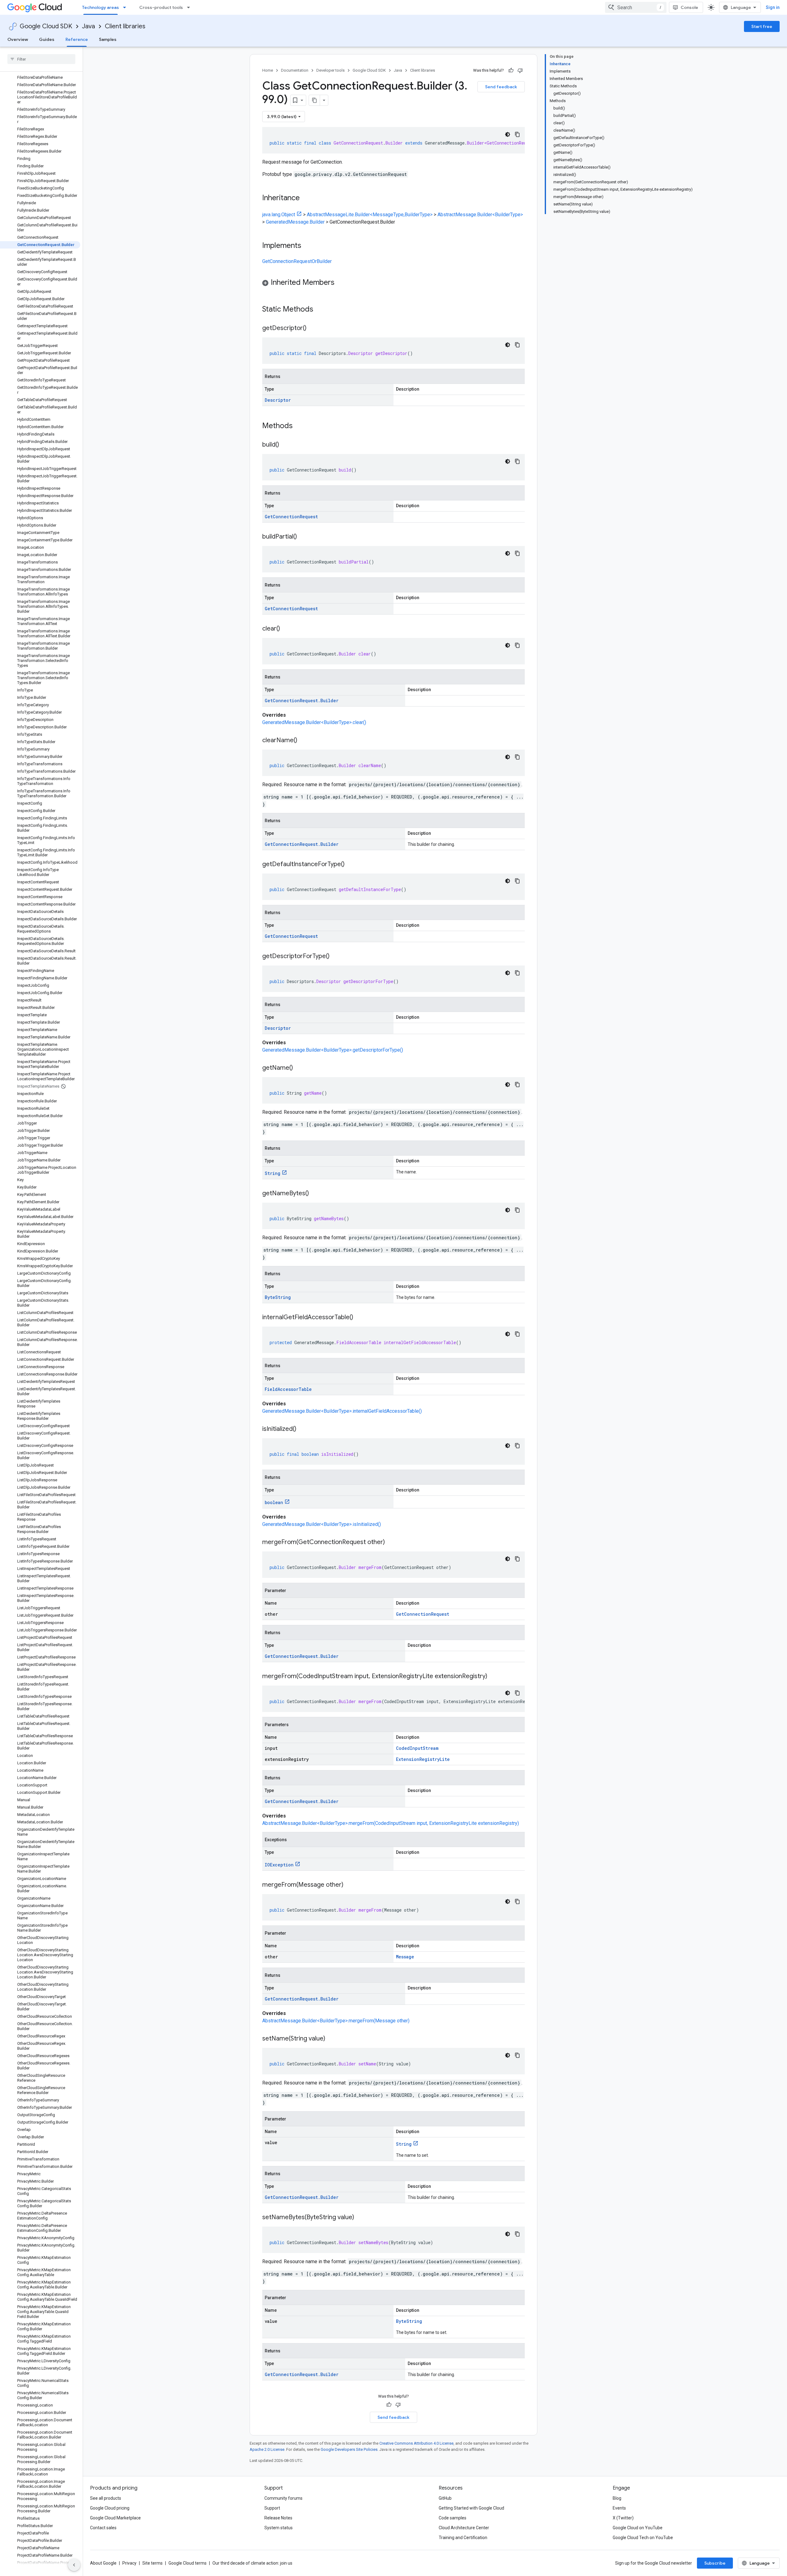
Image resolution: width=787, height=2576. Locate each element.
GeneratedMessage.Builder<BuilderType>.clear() (314, 722)
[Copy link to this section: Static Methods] (321, 310)
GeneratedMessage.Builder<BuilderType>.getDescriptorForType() (333, 1050)
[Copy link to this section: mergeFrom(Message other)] (350, 1885)
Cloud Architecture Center (464, 2528)
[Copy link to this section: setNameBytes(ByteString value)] (360, 2218)
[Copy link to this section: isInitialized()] (303, 1429)
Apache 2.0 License (267, 2449)
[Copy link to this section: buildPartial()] (303, 537)
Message (405, 1957)
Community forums (283, 2498)
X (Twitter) (623, 2518)
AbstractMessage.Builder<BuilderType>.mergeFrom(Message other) (336, 2021)
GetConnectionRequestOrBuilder (297, 261)
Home (268, 70)
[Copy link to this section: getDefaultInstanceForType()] (351, 865)
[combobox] (636, 7)
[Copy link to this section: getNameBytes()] (315, 1194)
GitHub (445, 2498)
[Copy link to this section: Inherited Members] (341, 283)
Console (689, 7)
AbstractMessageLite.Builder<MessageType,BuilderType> (370, 215)
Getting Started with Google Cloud (471, 2508)
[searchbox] (41, 59)
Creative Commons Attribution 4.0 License (416, 2443)
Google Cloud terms (188, 2563)
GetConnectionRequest (291, 517)
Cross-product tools (161, 7)
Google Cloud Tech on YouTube (643, 2538)
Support (272, 2508)
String (273, 1173)
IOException (279, 1865)
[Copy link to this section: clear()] (286, 629)
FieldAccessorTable (288, 1389)
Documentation (295, 70)
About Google (103, 2563)
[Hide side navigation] (74, 2565)
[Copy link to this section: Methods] (301, 426)
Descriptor (278, 400)
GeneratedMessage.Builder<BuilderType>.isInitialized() (322, 1524)
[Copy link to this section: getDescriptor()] (313, 328)
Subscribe (715, 2563)
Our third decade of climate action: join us (252, 2563)
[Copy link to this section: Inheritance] (306, 198)
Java (89, 26)
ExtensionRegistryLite (423, 1759)
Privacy (129, 2563)
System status (279, 2528)
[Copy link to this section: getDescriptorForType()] (336, 957)
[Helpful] (511, 70)
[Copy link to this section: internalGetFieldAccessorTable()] (359, 1318)
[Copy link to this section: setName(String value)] (331, 2039)
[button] (393, 283)
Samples (108, 39)
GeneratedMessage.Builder (295, 222)
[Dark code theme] (508, 134)
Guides (47, 39)
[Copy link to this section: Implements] (307, 246)
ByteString (278, 1297)
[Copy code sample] (517, 134)
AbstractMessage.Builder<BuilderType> (480, 215)
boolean (274, 1502)
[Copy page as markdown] (314, 100)
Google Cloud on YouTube (638, 2528)
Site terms (152, 2563)
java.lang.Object (279, 215)
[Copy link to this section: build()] (285, 445)
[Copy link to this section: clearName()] (303, 741)
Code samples (453, 2518)
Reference (77, 39)
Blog (617, 2498)
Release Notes (278, 2518)
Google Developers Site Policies (349, 2449)
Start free (762, 26)
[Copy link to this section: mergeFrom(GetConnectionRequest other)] (391, 1543)
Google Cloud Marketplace (115, 2518)
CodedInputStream (417, 1748)
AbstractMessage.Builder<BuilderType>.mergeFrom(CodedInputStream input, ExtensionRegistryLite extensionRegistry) (391, 1823)
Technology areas (101, 7)
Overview (18, 39)
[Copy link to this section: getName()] (299, 1068)
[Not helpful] (520, 70)
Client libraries (125, 26)
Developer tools (330, 70)
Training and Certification (463, 2538)
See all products (106, 2498)
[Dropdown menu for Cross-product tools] (190, 7)
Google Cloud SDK (46, 26)
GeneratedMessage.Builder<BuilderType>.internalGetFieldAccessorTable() (342, 1411)
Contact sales (103, 2528)
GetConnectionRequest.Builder (302, 701)
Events (619, 2508)
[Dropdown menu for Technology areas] (126, 7)
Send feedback (501, 87)
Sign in (773, 7)
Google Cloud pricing (110, 2508)
